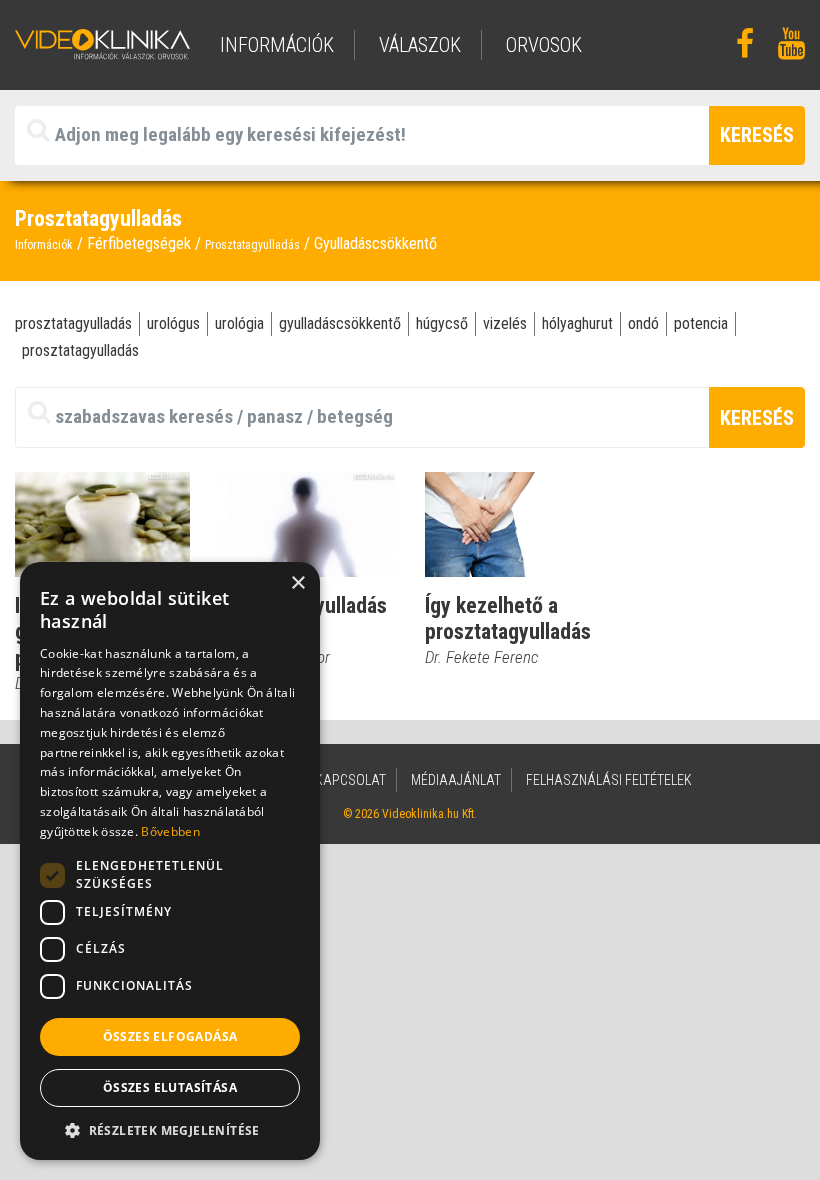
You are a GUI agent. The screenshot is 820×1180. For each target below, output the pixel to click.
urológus (173, 323)
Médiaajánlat (456, 780)
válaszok (420, 45)
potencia (701, 323)
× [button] (297, 583)
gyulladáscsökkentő (340, 323)
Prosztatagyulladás (252, 245)
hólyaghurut (577, 323)
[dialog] (170, 861)
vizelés (505, 323)
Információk (44, 245)
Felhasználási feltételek (609, 780)
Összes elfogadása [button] (170, 1036)
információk (277, 45)
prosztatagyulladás (73, 323)
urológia (239, 323)
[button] (170, 1130)
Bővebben (170, 831)
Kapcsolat (350, 780)
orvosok (544, 45)
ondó (643, 323)
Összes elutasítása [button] (170, 1087)
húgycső (442, 323)
